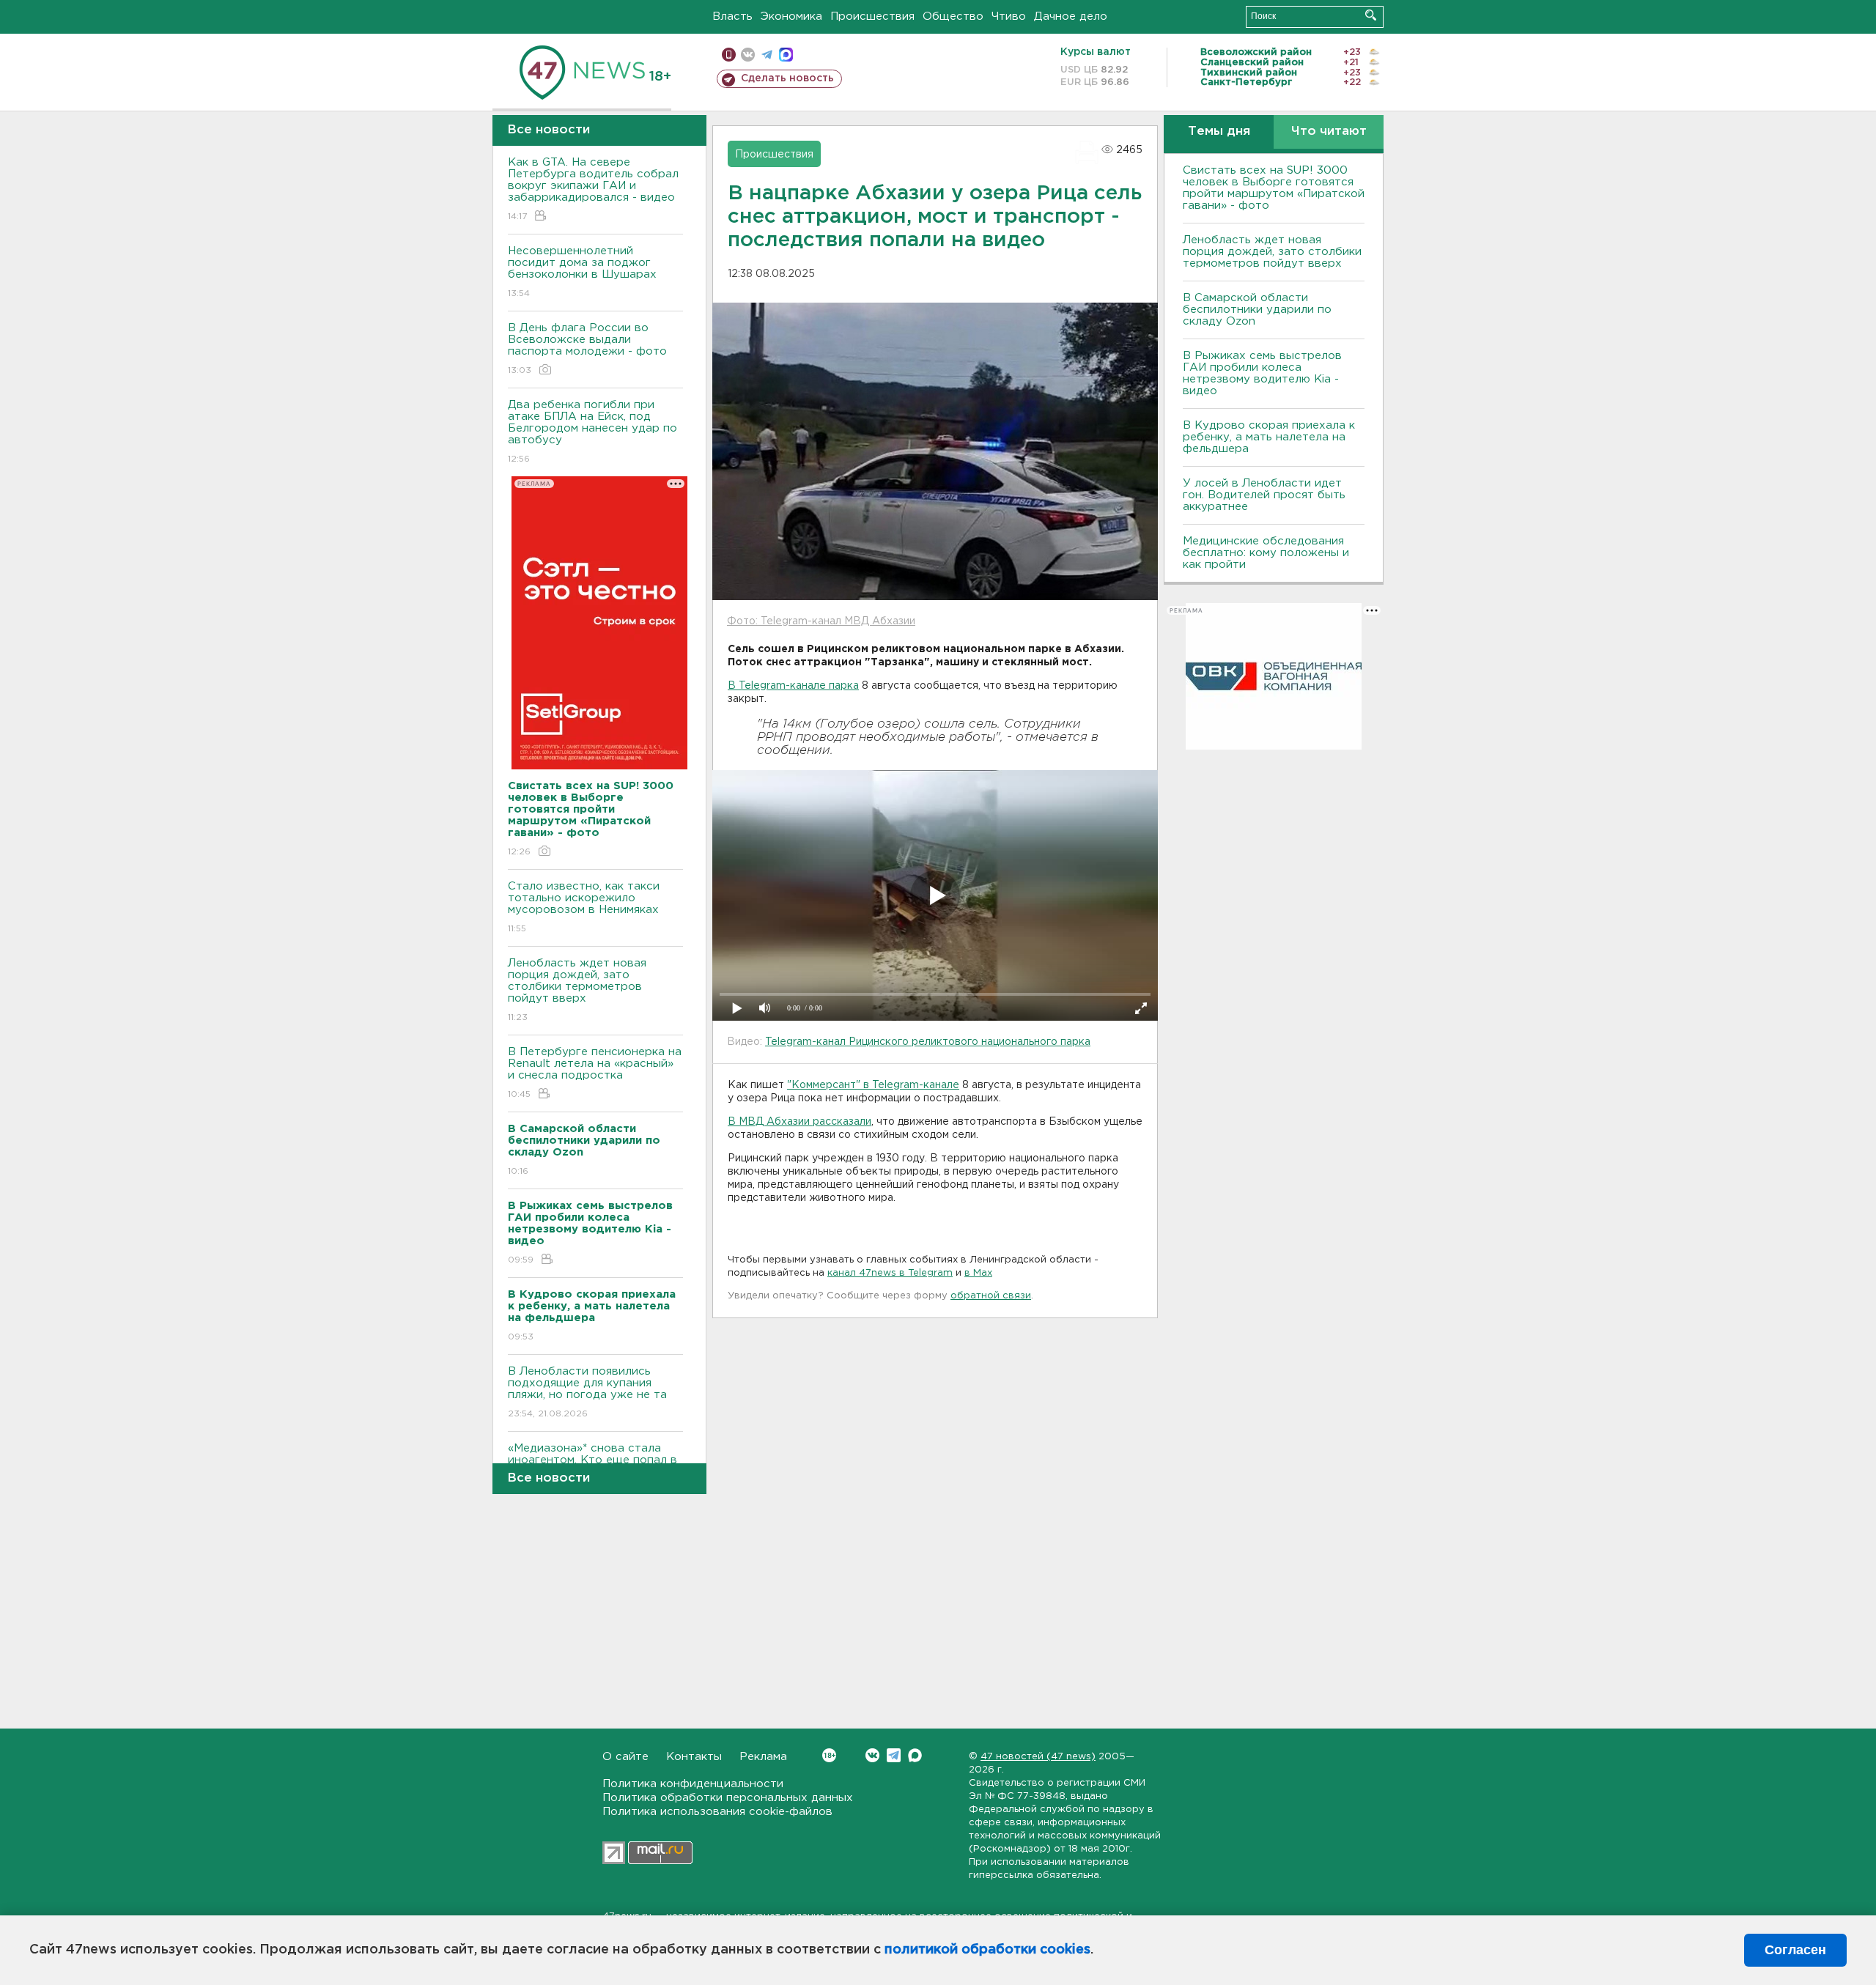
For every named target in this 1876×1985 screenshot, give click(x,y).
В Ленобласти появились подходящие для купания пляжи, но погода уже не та (587, 1392)
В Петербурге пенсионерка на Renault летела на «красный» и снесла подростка (595, 1073)
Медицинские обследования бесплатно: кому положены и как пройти (1266, 553)
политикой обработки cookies (987, 1950)
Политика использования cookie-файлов (717, 1812)
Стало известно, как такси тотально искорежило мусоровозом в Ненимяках (584, 907)
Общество (953, 16)
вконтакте (748, 55)
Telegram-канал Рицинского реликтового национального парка (928, 1042)
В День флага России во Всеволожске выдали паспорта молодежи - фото (587, 349)
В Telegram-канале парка (793, 686)
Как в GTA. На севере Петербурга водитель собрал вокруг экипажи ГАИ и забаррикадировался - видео (593, 189)
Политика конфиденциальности (693, 1784)
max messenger (786, 55)
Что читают (1329, 132)
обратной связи (991, 1296)
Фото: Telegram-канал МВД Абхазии (821, 621)
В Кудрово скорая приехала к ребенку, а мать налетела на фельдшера (1269, 437)
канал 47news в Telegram (890, 1273)
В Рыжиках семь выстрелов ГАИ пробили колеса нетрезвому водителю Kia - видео (1262, 373)
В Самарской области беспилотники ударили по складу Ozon (1257, 310)
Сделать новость (787, 78)
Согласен (1795, 1950)
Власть (732, 16)
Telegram (894, 1755)
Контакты (694, 1757)
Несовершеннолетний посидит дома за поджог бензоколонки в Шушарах (582, 272)
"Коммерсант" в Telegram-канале (873, 1085)
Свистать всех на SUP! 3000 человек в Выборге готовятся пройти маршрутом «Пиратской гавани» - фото (1274, 188)
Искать (1371, 15)
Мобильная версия (729, 55)
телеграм (767, 55)
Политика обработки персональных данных (728, 1798)
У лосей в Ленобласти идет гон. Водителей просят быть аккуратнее (1264, 495)
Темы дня (1219, 132)
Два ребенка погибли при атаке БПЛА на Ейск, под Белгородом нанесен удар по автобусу (592, 432)
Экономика (791, 16)
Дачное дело (1071, 16)
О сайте (625, 1757)
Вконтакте (872, 1755)
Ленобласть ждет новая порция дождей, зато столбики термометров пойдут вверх (577, 990)
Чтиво (1009, 16)
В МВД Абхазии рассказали (799, 1122)
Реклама (763, 1757)
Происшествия (872, 16)
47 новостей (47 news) (1038, 1757)
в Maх (978, 1273)
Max (915, 1755)
